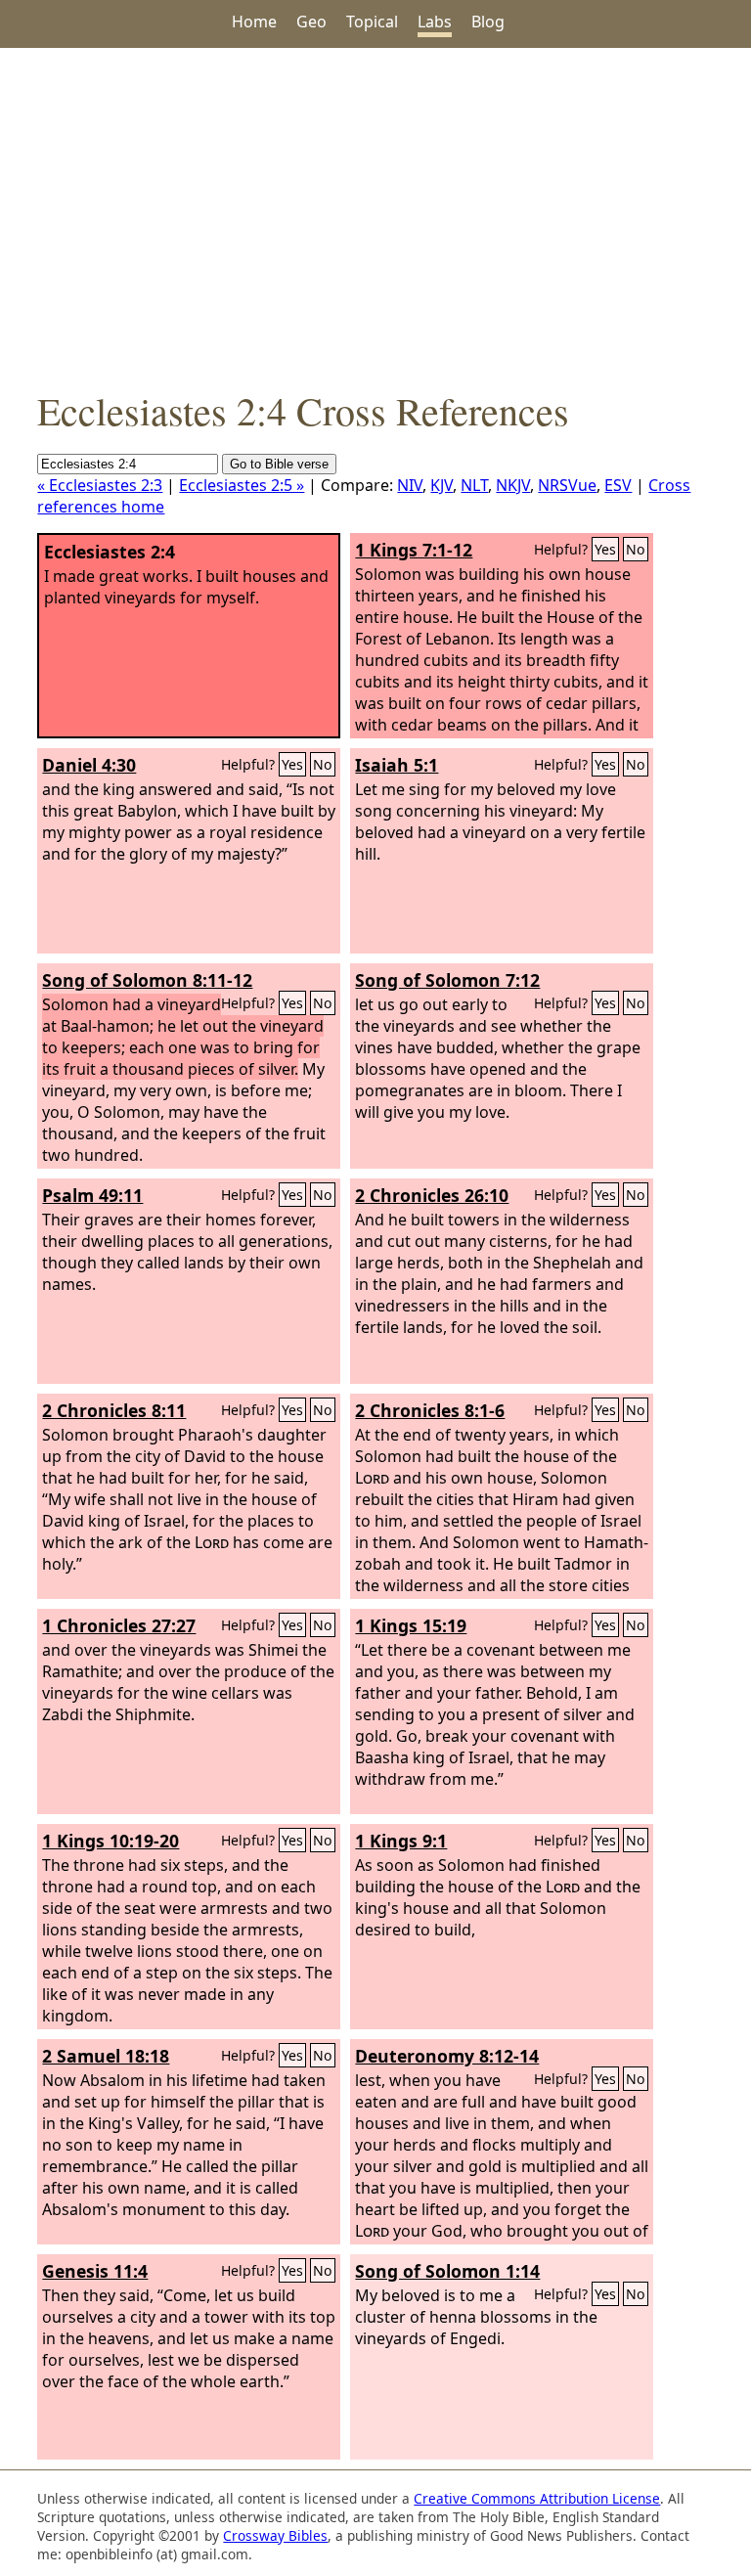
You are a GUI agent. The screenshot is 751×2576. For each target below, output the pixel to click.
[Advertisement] (375, 216)
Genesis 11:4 (95, 2271)
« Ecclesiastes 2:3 (100, 485)
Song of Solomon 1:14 (447, 2271)
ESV (618, 485)
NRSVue (567, 485)
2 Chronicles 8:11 (114, 1410)
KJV (442, 485)
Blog (488, 22)
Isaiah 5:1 (397, 765)
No (636, 549)
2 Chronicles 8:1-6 (430, 1410)
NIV (410, 485)
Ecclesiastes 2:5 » (242, 485)
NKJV (513, 485)
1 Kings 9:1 (401, 1841)
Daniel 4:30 (89, 765)
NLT (474, 485)
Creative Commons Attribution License (537, 2498)
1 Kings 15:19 (411, 1625)
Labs (435, 22)
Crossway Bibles (275, 2535)
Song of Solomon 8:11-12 (147, 980)
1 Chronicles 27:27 (119, 1625)
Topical (372, 22)
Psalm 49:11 (92, 1195)
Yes (605, 549)
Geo (311, 22)
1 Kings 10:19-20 (110, 1841)
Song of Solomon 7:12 (447, 980)
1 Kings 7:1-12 (414, 550)
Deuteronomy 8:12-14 (447, 2056)
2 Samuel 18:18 (106, 2056)
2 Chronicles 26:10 (432, 1195)
